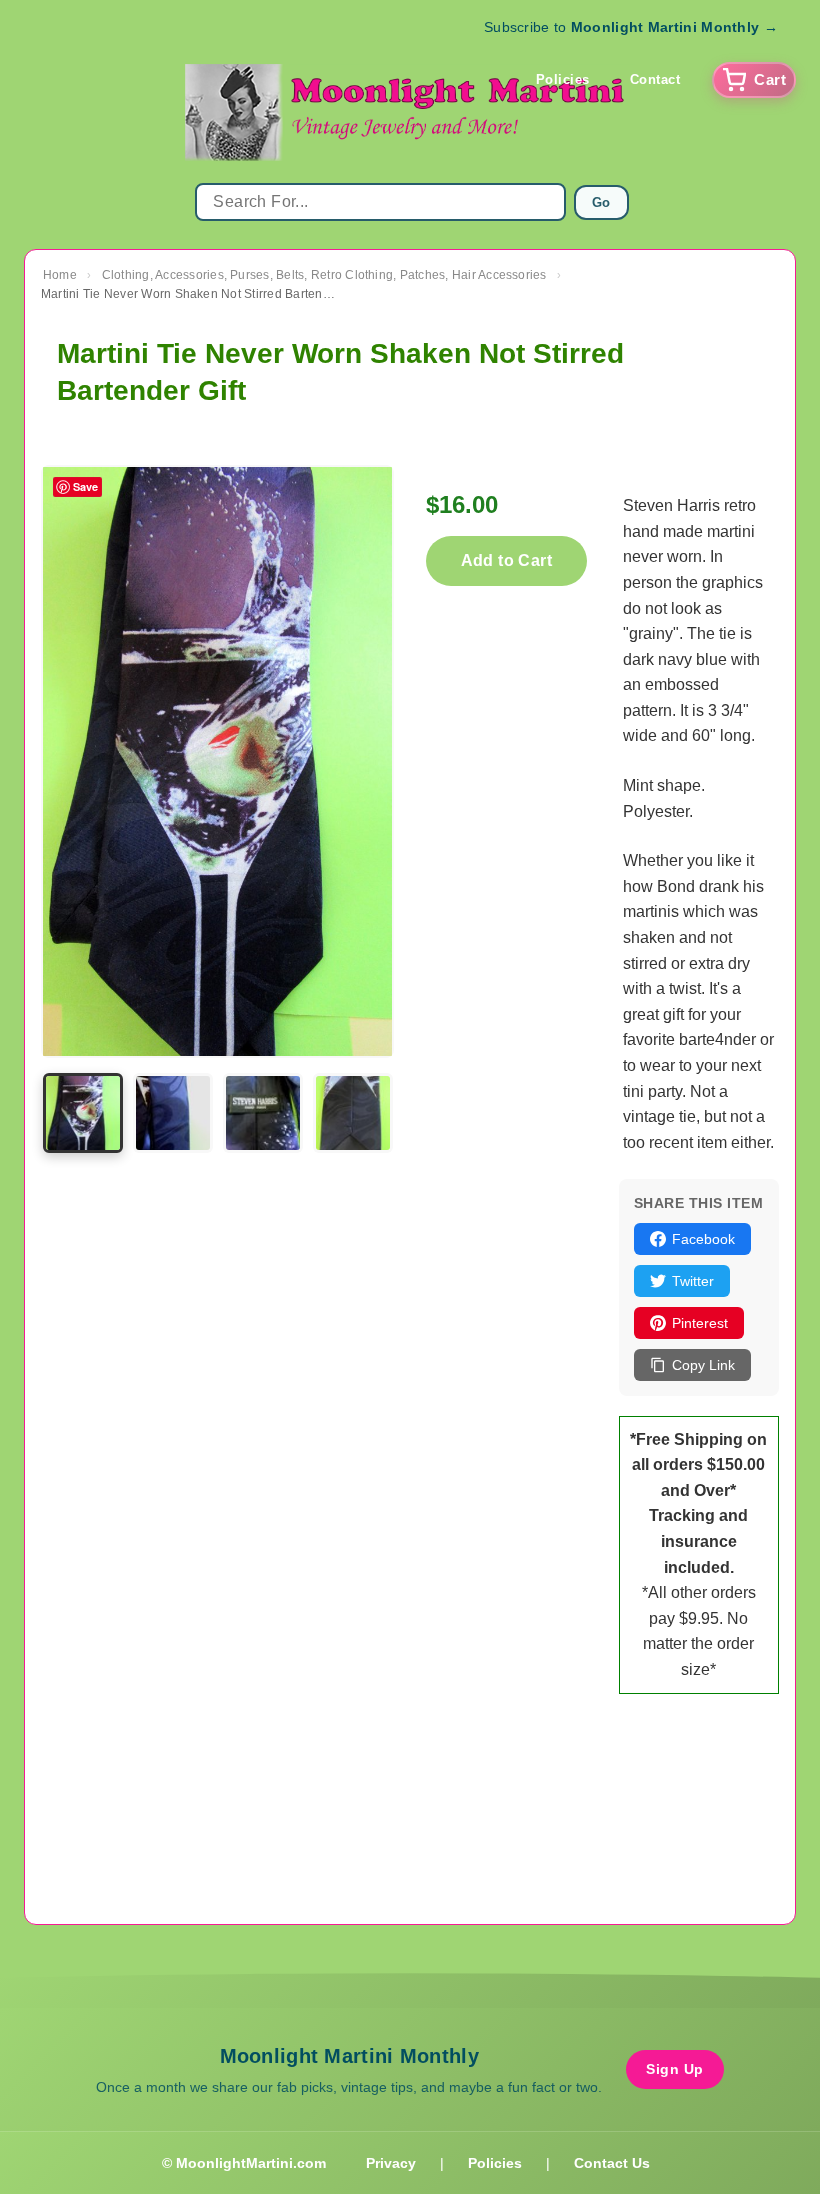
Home (60, 275)
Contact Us (612, 2163)
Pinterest (700, 1323)
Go (601, 202)
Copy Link (703, 1365)
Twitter (693, 1281)
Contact (655, 79)
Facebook (703, 1239)
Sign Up (675, 2069)
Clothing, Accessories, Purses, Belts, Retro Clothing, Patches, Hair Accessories (324, 275)
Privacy (391, 2163)
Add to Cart (506, 560)
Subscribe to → (631, 27)
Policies (563, 79)
